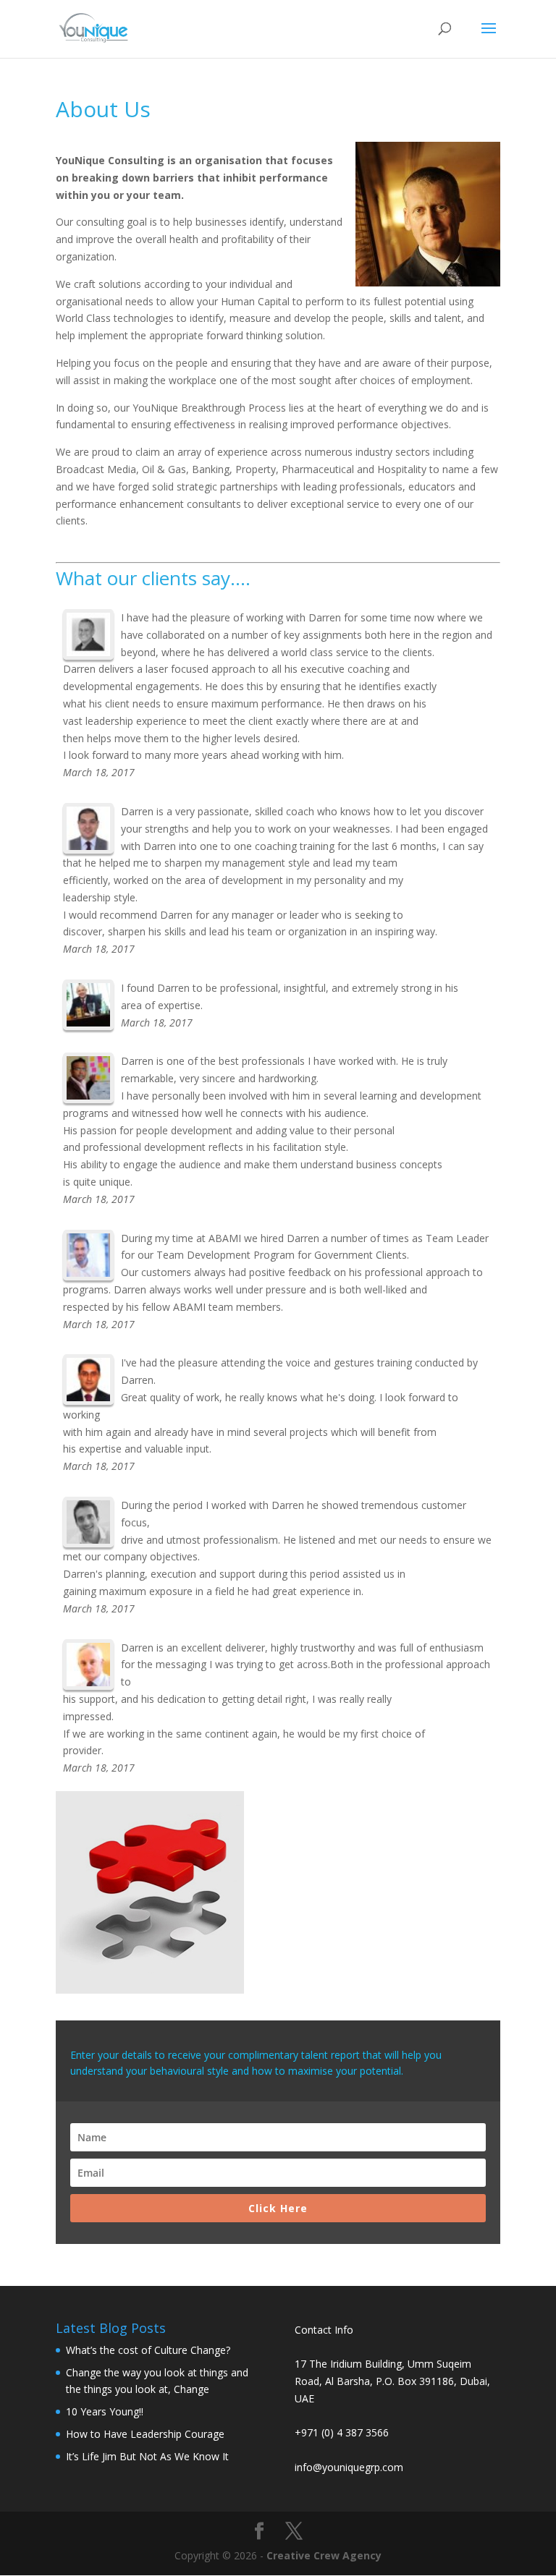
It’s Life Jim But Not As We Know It (147, 2456)
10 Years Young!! (105, 2411)
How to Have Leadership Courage (145, 2434)
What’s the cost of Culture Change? (148, 2350)
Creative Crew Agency (324, 2555)
